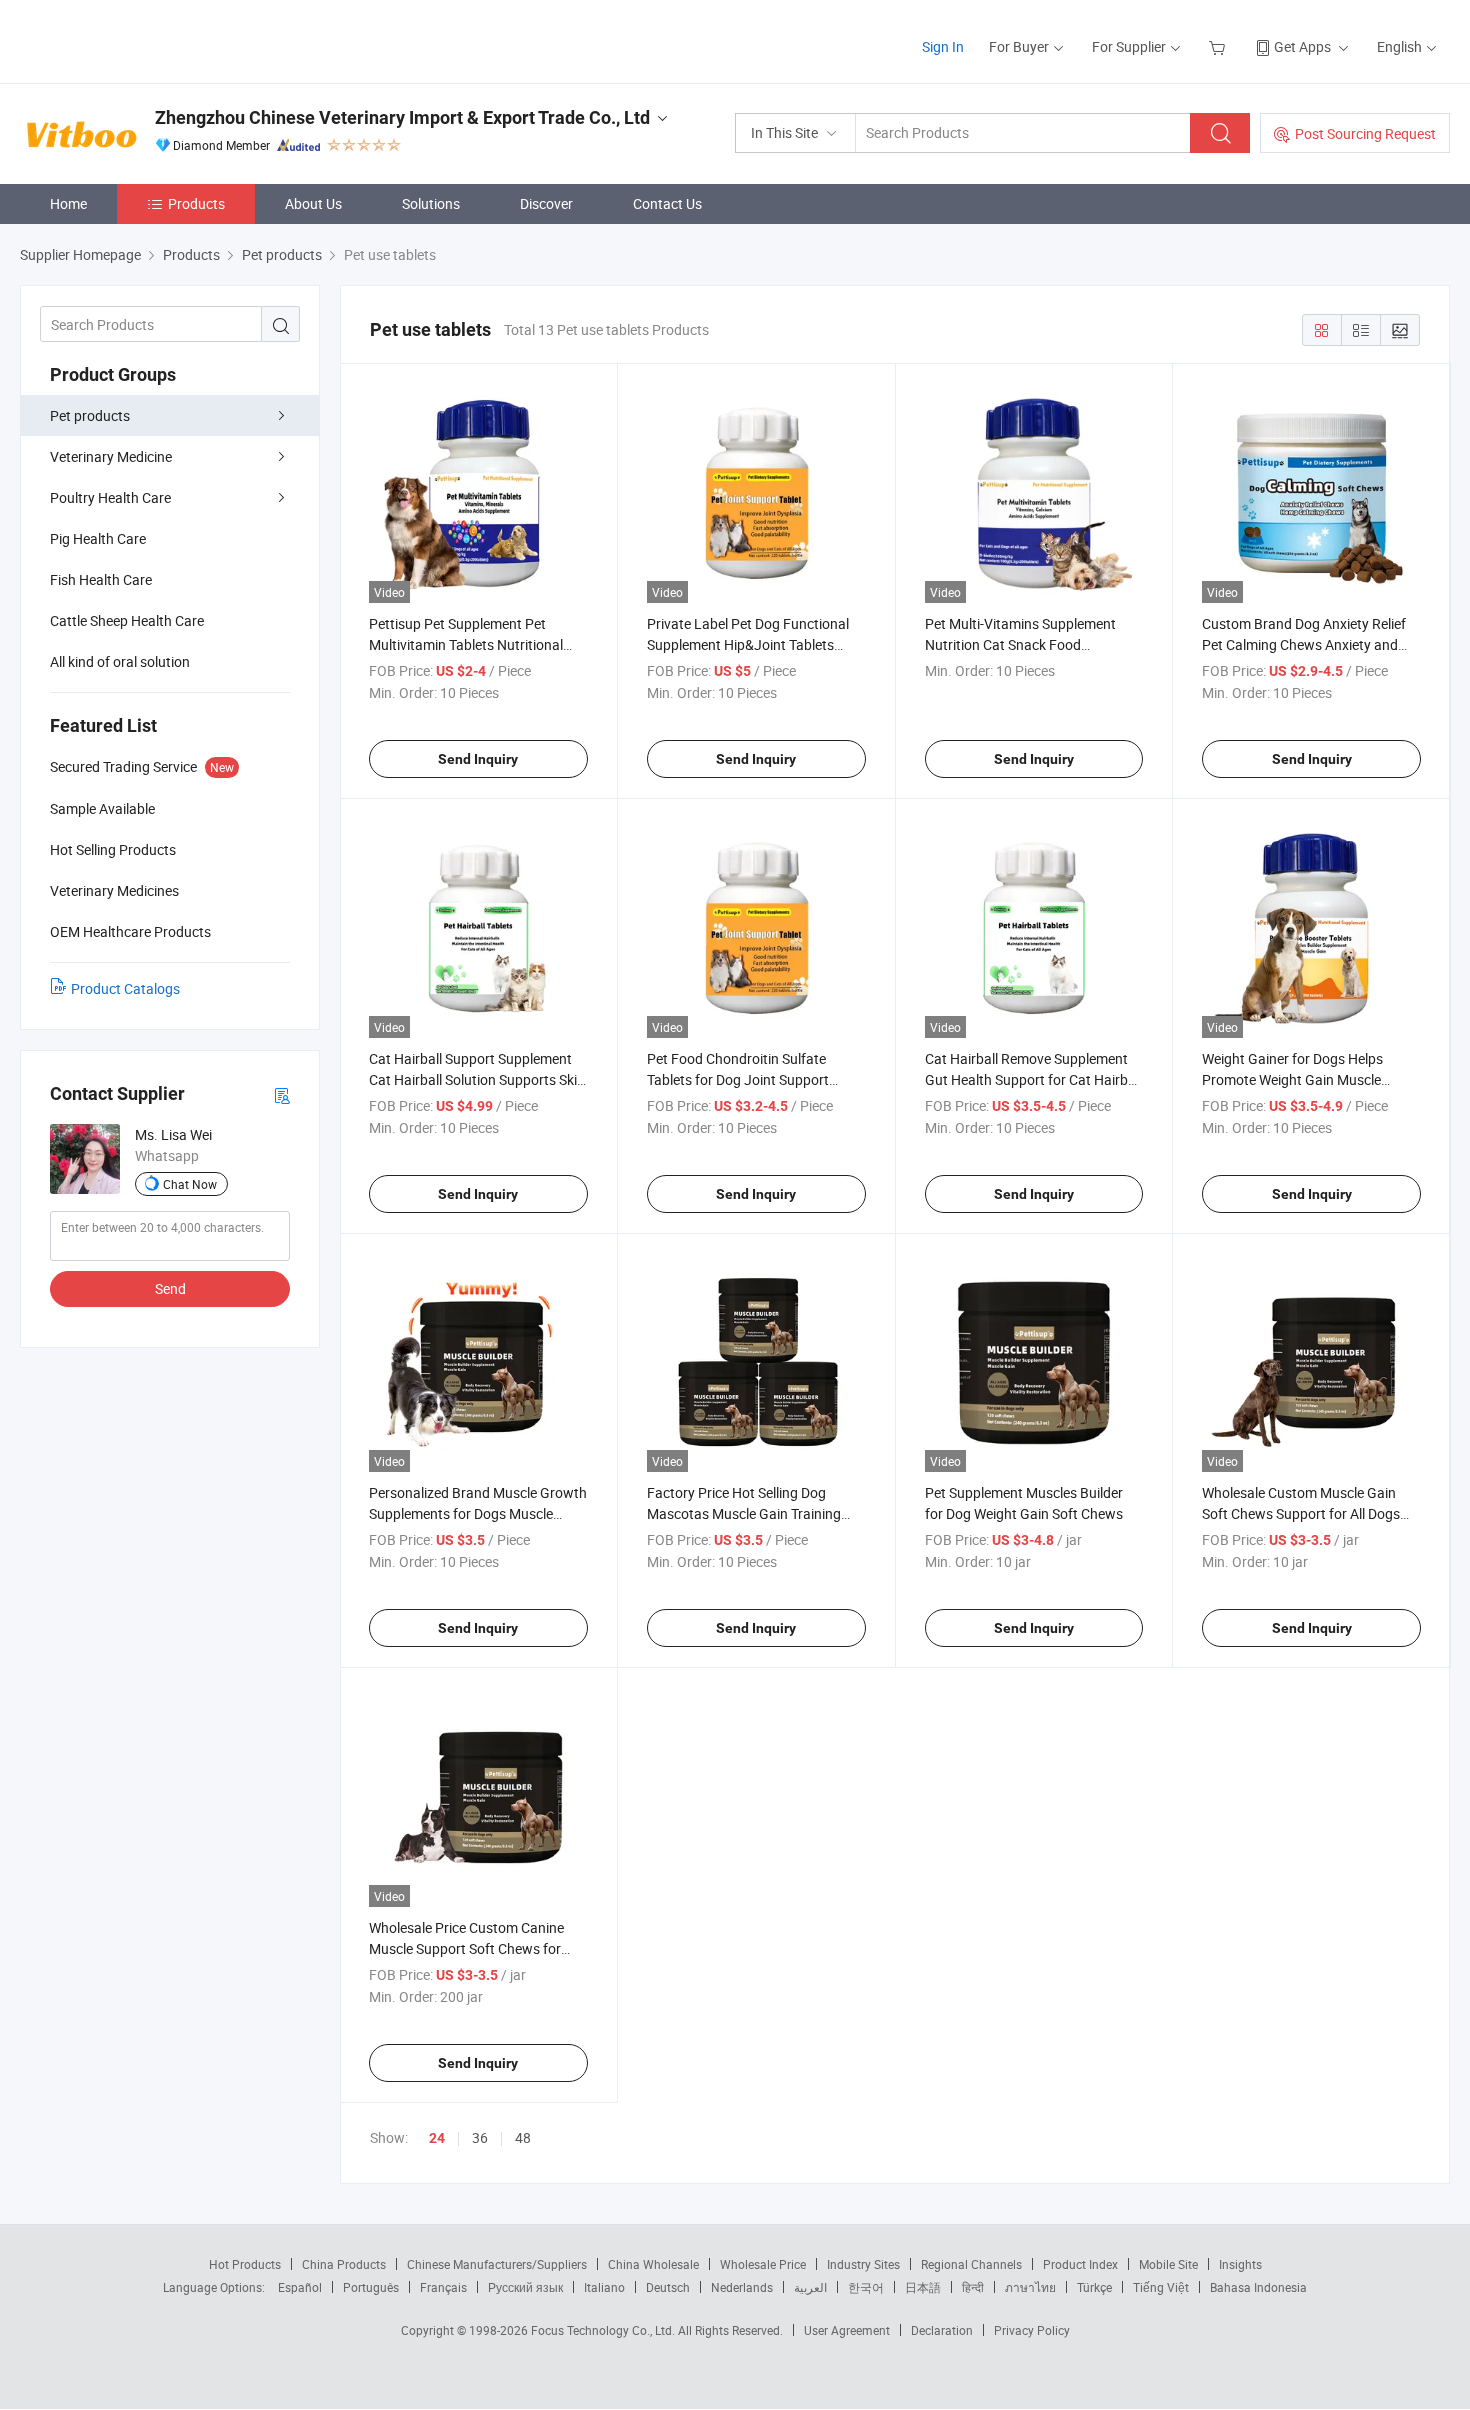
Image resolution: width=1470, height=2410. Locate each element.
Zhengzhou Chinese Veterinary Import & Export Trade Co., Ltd (402, 117)
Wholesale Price (763, 2264)
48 (523, 2137)
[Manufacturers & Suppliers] (148, 39)
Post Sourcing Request (1365, 133)
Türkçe (1094, 2287)
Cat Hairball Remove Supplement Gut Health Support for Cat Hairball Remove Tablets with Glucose (1033, 1079)
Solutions (431, 203)
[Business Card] (282, 1094)
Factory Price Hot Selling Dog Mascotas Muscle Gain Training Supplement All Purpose (744, 1513)
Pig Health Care (98, 538)
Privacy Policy (1032, 2330)
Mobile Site (1168, 2264)
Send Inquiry (478, 759)
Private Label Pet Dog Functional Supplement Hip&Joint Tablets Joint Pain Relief (748, 644)
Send (170, 1288)
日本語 (923, 2287)
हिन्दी (973, 2287)
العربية (810, 2287)
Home (68, 203)
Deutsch (668, 2287)
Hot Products (245, 2264)
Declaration (942, 2330)
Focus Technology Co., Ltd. (604, 2330)
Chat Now (190, 1184)
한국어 (866, 2287)
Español (300, 2287)
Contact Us (667, 203)
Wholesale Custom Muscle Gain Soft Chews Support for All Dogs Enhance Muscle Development (1301, 1513)
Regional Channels (971, 2264)
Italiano (604, 2287)
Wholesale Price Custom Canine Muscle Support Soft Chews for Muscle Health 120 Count (466, 1948)
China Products (344, 2264)
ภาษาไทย (1030, 2287)
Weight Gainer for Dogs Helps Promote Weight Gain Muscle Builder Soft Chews (1292, 1079)
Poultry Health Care (110, 497)
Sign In (943, 46)
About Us (313, 203)
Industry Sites (863, 2264)
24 (437, 2138)
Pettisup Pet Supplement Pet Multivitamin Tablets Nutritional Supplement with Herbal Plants (466, 644)
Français (443, 2287)
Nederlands (742, 2287)
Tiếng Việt (1161, 2287)
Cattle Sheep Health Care (127, 620)
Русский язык (525, 2287)
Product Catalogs (125, 988)
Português (371, 2287)
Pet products (90, 415)
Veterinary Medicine (111, 456)
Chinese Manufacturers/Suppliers (497, 2264)
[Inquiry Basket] (1219, 46)
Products (196, 203)
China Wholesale (653, 2264)
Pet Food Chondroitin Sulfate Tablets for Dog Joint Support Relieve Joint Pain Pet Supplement (752, 1079)
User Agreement (847, 2330)
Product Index (1080, 2264)
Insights (1240, 2264)
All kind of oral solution (120, 661)
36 (480, 2137)
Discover (546, 203)
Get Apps (1302, 46)
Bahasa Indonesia (1258, 2287)
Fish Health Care (101, 579)
